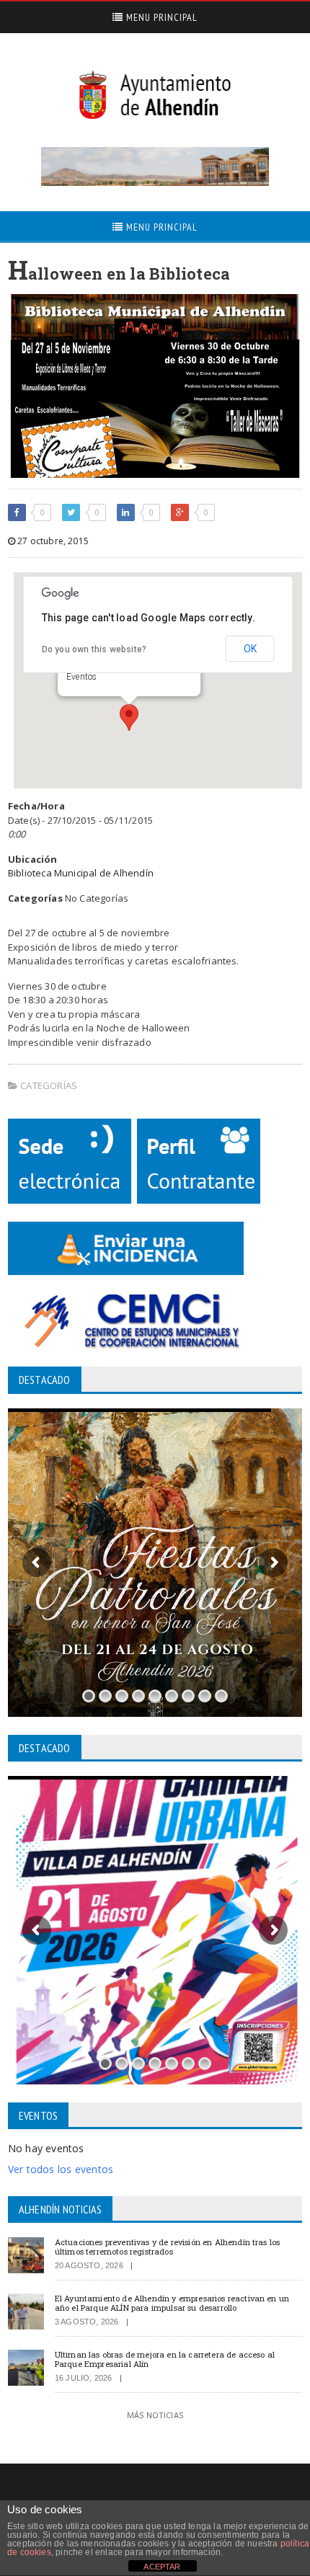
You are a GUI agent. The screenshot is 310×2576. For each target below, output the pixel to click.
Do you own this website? (94, 649)
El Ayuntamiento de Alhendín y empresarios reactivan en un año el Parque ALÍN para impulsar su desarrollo (172, 2303)
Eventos (81, 677)
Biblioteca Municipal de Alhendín (81, 873)
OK (250, 649)
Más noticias (155, 2415)
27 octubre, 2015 (52, 541)
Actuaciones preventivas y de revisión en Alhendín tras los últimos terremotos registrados (168, 2247)
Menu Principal (160, 17)
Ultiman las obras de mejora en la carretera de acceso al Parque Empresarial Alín (165, 2359)
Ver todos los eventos (61, 2169)
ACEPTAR (162, 2567)
